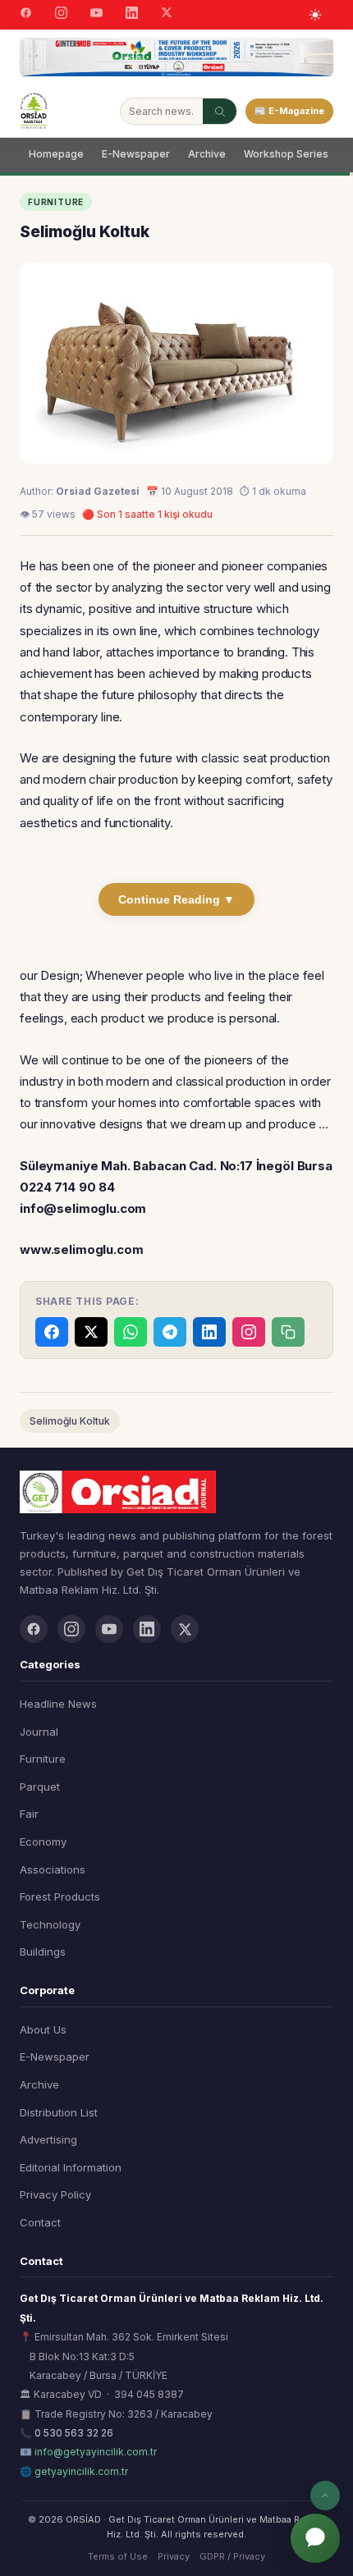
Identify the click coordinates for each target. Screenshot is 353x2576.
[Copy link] (288, 1332)
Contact (40, 2222)
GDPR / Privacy (232, 2556)
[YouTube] (96, 15)
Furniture (43, 1759)
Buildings (43, 1951)
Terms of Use (118, 2556)
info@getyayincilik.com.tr (96, 2452)
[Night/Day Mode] (315, 15)
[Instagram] (61, 15)
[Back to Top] (325, 2496)
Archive (207, 154)
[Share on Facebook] (52, 1332)
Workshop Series (286, 154)
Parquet (40, 1787)
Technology (50, 1924)
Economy (43, 1842)
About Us (43, 2029)
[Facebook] (26, 15)
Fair (29, 1814)
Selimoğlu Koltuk (70, 1421)
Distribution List (59, 2112)
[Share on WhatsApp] (131, 1332)
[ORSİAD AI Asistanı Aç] (315, 2538)
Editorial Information (71, 2167)
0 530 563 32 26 (74, 2433)
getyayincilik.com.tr (81, 2471)
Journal (39, 1732)
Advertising (48, 2139)
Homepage (56, 154)
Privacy (174, 2556)
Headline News (58, 1704)
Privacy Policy (55, 2194)
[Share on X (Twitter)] (91, 1332)
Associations (53, 1869)
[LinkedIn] (132, 15)
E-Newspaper (136, 154)
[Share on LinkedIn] (209, 1332)
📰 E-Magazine (289, 111)
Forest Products (60, 1897)
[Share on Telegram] (170, 1332)
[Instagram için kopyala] (249, 1332)
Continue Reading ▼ (176, 899)
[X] (167, 14)
